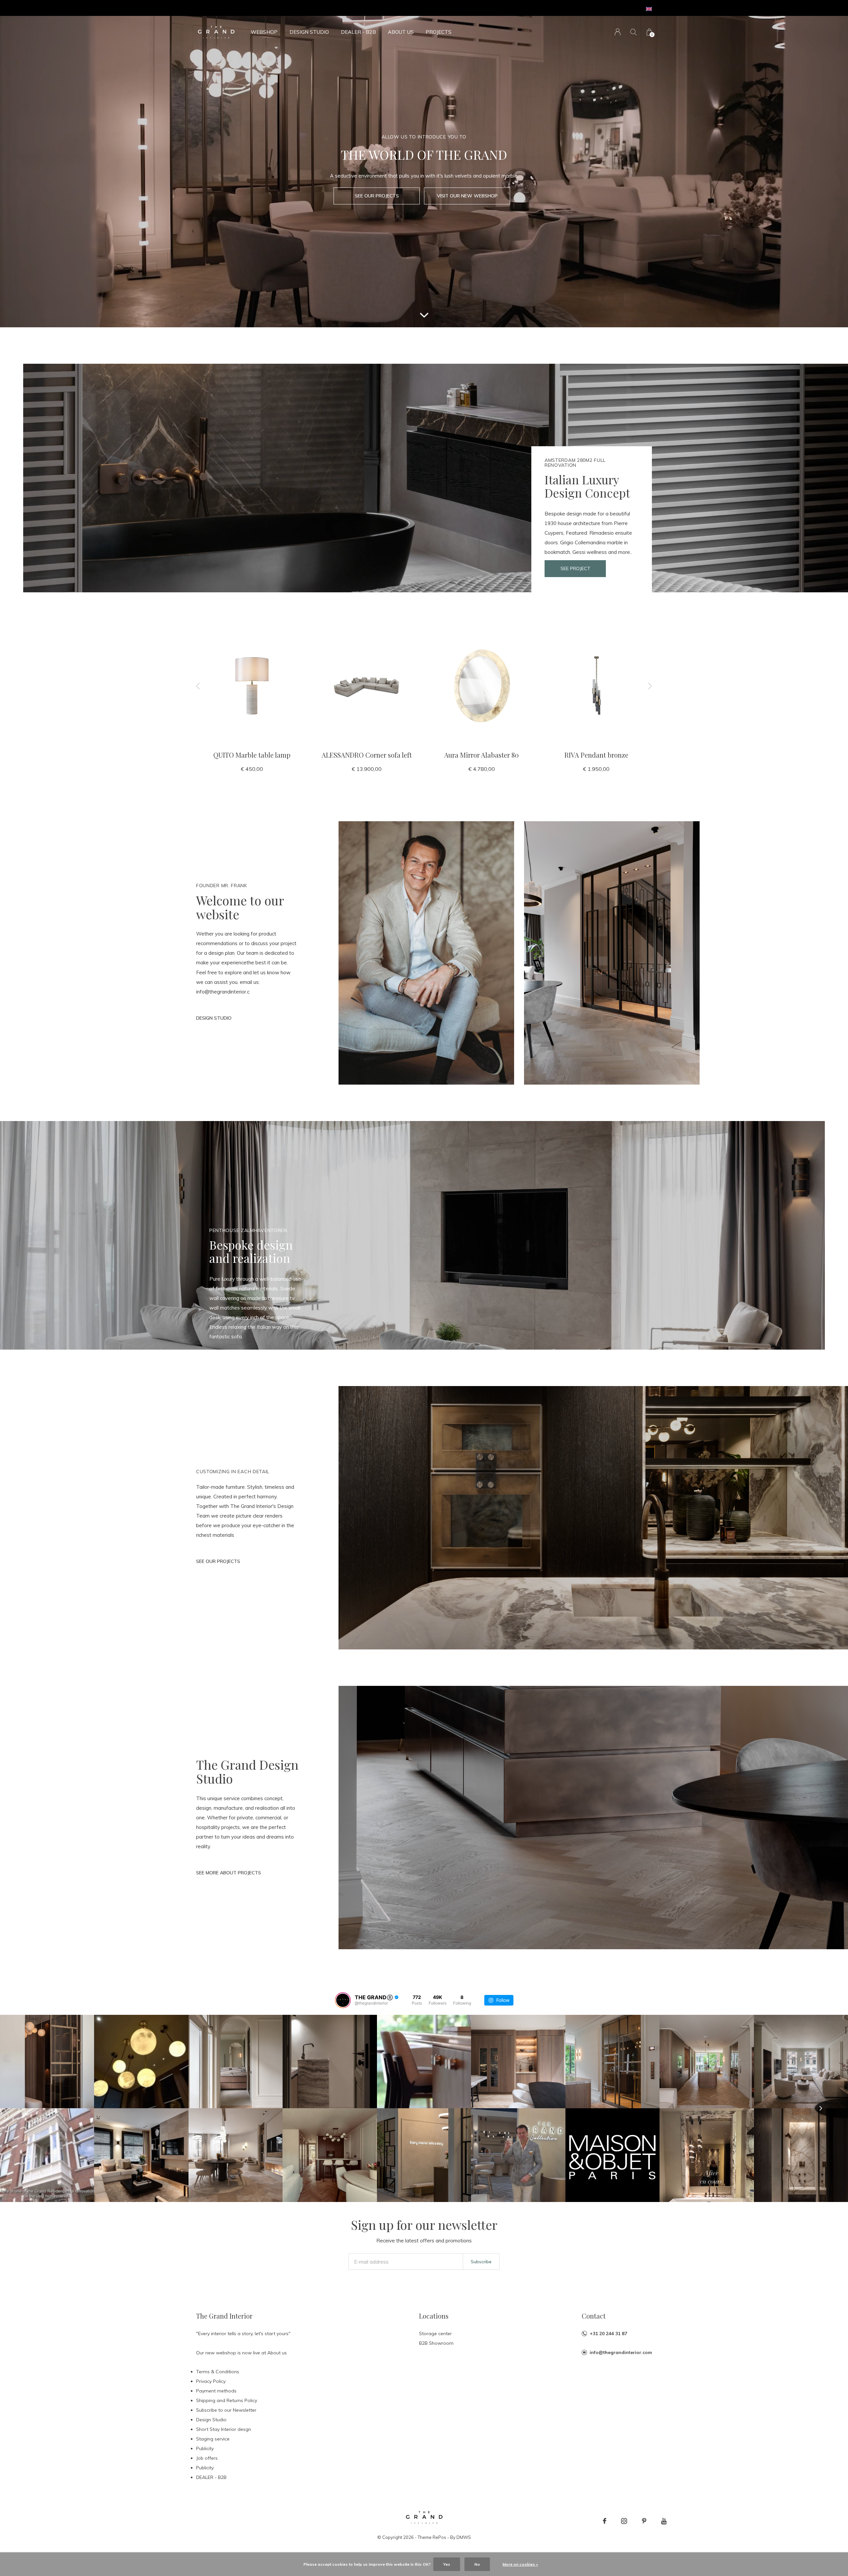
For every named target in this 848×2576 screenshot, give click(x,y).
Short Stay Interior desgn (224, 2429)
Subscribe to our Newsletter (226, 2410)
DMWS (464, 2537)
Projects (439, 32)
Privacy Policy (211, 2381)
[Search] (634, 32)
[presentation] (198, 686)
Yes (447, 2564)
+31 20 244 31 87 (608, 2334)
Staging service (213, 2439)
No (477, 2564)
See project (575, 568)
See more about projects (229, 1873)
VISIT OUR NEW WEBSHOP (467, 196)
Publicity (205, 2448)
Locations (434, 2316)
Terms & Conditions (218, 2372)
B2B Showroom (436, 2343)
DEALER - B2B (358, 32)
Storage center (435, 2334)
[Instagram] (624, 2521)
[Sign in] (618, 32)
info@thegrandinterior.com (621, 2352)
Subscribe (481, 2262)
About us (401, 32)
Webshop (264, 32)
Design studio (214, 1018)
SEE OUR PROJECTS (377, 196)
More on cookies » (520, 2564)
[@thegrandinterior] (343, 2000)
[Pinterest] (644, 2521)
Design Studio (309, 32)
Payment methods (216, 2391)
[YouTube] (664, 2521)
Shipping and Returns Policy (227, 2400)
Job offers (207, 2458)
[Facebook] (605, 2521)
